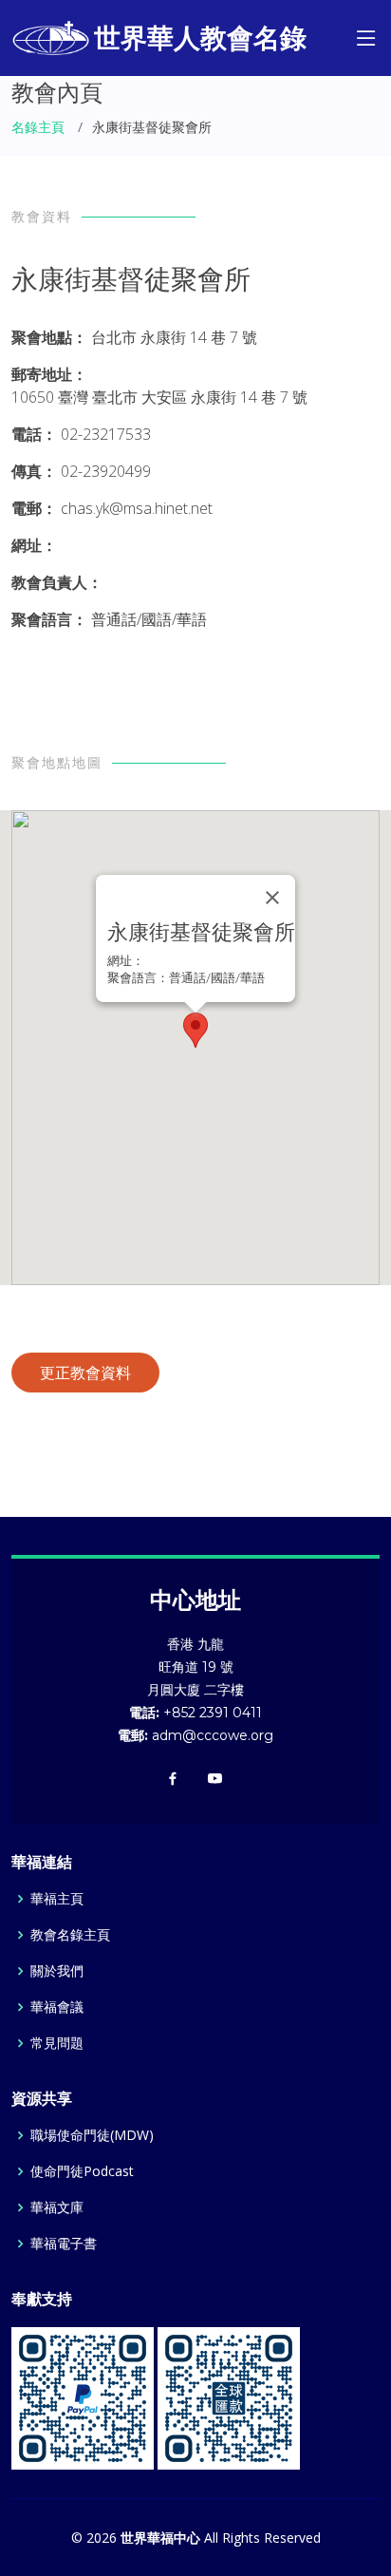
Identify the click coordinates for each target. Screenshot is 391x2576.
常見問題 (57, 2043)
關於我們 (57, 1971)
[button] (195, 1030)
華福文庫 (57, 2207)
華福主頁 (57, 1899)
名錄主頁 (38, 127)
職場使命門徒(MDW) (92, 2135)
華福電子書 (64, 2244)
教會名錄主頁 (70, 1935)
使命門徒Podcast (82, 2171)
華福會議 (57, 2007)
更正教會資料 (85, 1373)
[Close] (272, 898)
